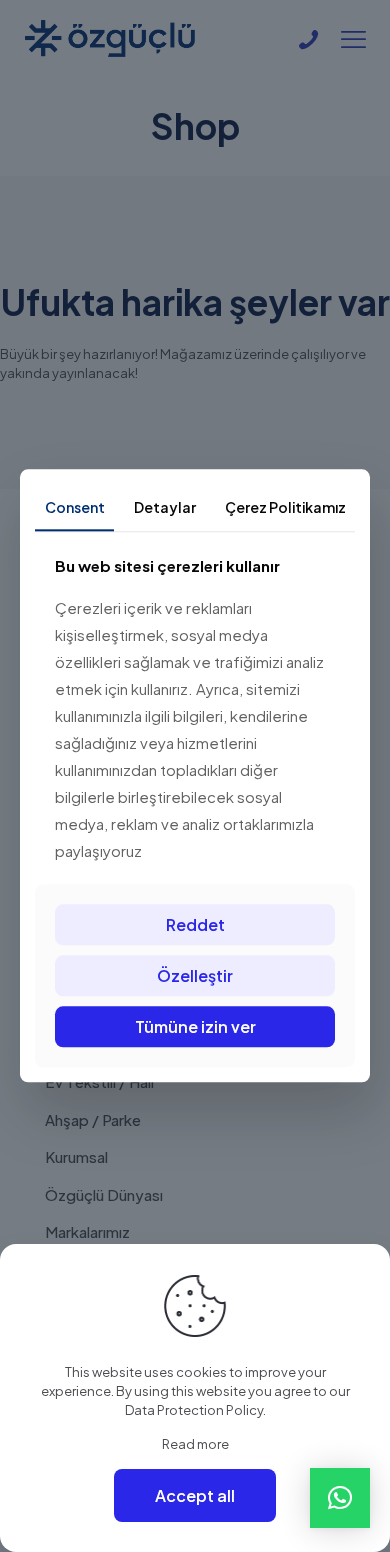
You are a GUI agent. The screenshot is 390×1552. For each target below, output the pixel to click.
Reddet (195, 924)
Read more (195, 1444)
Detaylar (165, 507)
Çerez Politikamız (285, 507)
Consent (75, 507)
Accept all (195, 1495)
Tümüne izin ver (195, 1026)
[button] (340, 1498)
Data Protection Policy (194, 1410)
